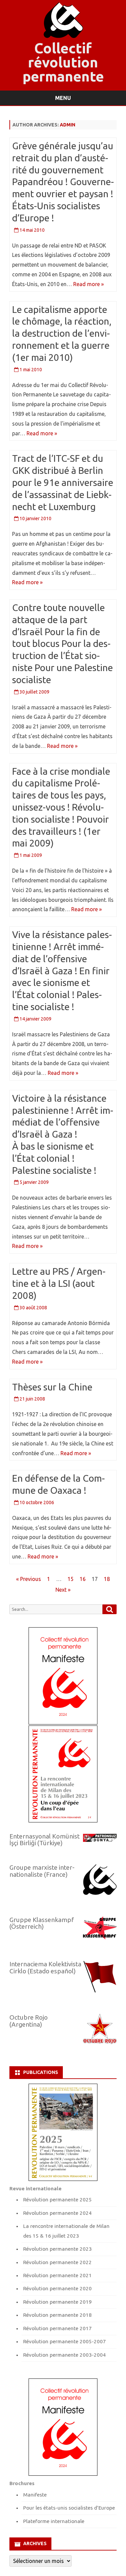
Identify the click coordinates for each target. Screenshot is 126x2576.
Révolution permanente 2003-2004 (65, 2355)
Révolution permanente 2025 (57, 2200)
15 (71, 1579)
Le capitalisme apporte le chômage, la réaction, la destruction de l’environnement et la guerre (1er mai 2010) (62, 333)
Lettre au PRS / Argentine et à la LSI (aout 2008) (59, 1283)
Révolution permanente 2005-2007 (65, 2341)
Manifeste (35, 2495)
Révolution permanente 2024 (57, 2213)
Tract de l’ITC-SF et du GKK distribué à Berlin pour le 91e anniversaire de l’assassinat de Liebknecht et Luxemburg (63, 482)
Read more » (89, 284)
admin (68, 125)
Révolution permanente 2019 (57, 2302)
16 (83, 1579)
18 (107, 1579)
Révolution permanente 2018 (57, 2315)
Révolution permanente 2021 (57, 2275)
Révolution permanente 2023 (57, 2249)
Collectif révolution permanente (63, 62)
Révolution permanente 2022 (57, 2262)
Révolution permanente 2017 (57, 2328)
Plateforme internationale (54, 2521)
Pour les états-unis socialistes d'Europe (69, 2508)
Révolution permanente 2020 (57, 2288)
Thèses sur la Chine (52, 1387)
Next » (63, 1590)
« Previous (29, 1579)
